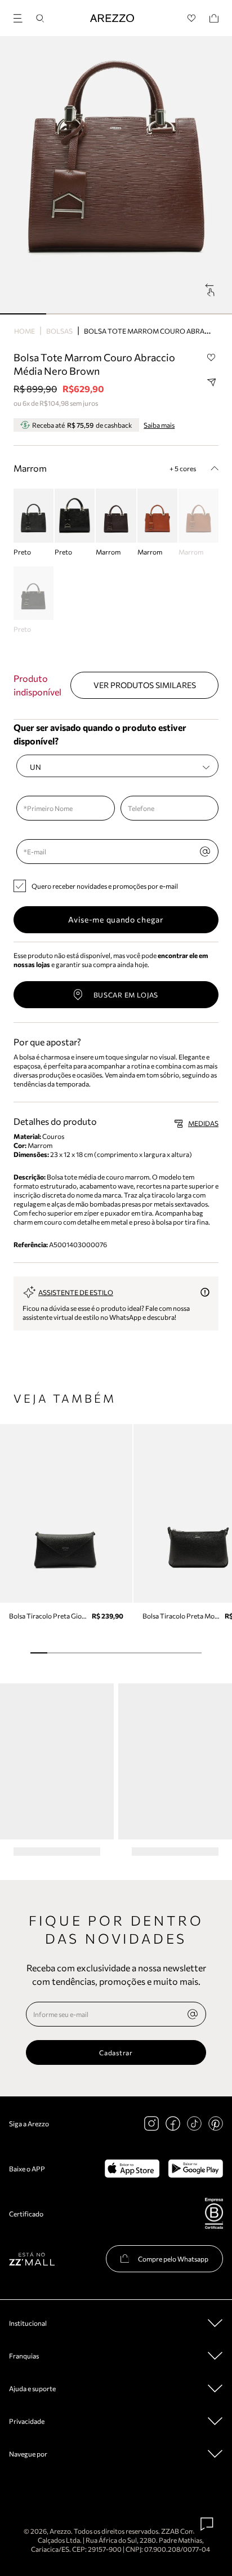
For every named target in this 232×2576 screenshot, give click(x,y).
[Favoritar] (211, 358)
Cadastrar (116, 2052)
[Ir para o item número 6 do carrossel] (141, 1653)
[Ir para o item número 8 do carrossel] (176, 1653)
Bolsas (59, 331)
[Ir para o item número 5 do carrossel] (124, 1653)
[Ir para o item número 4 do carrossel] (209, 314)
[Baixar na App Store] (132, 2169)
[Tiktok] (194, 2123)
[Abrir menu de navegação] (21, 17)
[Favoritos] (192, 18)
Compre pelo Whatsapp (173, 2259)
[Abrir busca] (40, 18)
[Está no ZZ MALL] (32, 2258)
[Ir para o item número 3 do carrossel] (162, 314)
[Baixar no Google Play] (196, 2169)
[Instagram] (151, 2123)
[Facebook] (173, 2123)
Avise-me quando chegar (116, 919)
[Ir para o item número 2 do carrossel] (116, 314)
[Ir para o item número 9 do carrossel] (193, 1653)
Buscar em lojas (126, 995)
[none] (193, 2014)
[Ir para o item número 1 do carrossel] (69, 314)
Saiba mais (159, 425)
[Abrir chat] (207, 2524)
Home (24, 331)
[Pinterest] (216, 2123)
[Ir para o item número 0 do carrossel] (23, 314)
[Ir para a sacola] (214, 18)
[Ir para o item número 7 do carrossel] (159, 1653)
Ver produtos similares (145, 685)
